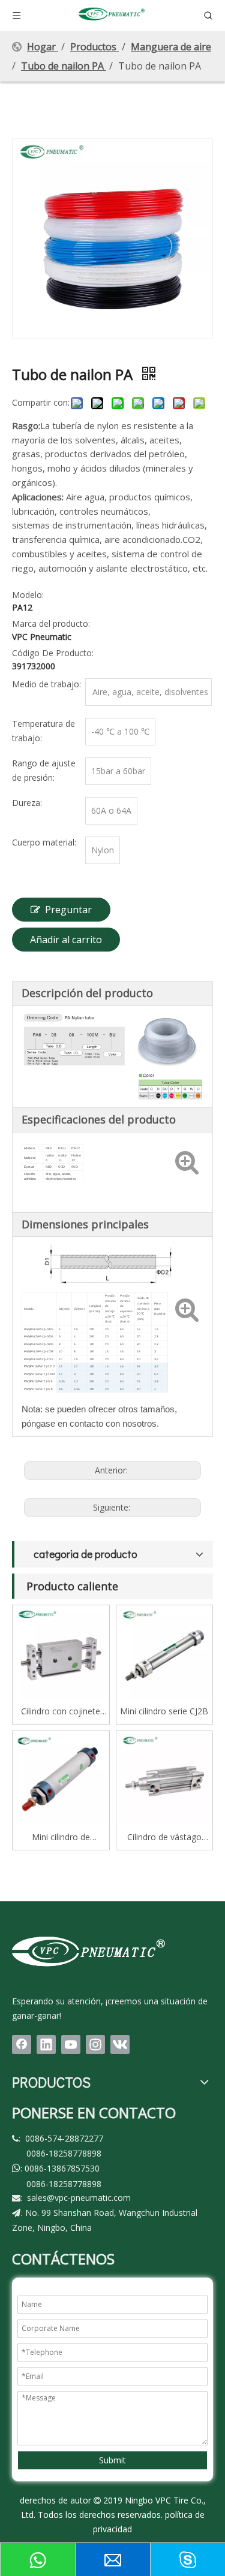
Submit (112, 2460)
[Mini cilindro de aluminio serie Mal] (61, 1778)
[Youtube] (71, 2045)
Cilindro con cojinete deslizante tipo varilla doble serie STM (61, 1712)
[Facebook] (22, 2045)
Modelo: (28, 595)
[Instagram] (95, 2045)
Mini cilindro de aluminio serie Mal (61, 1837)
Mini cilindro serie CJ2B (164, 1711)
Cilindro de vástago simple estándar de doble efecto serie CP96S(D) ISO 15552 (164, 1837)
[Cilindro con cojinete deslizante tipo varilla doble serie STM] (61, 1652)
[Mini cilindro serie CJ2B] (165, 1652)
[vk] (120, 2045)
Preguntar (68, 910)
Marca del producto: (51, 623)
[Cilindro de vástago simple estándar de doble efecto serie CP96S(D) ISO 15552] (165, 1778)
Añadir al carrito (66, 940)
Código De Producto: (53, 653)
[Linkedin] (46, 2045)
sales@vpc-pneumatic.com (79, 2198)
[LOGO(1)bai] (88, 1951)
